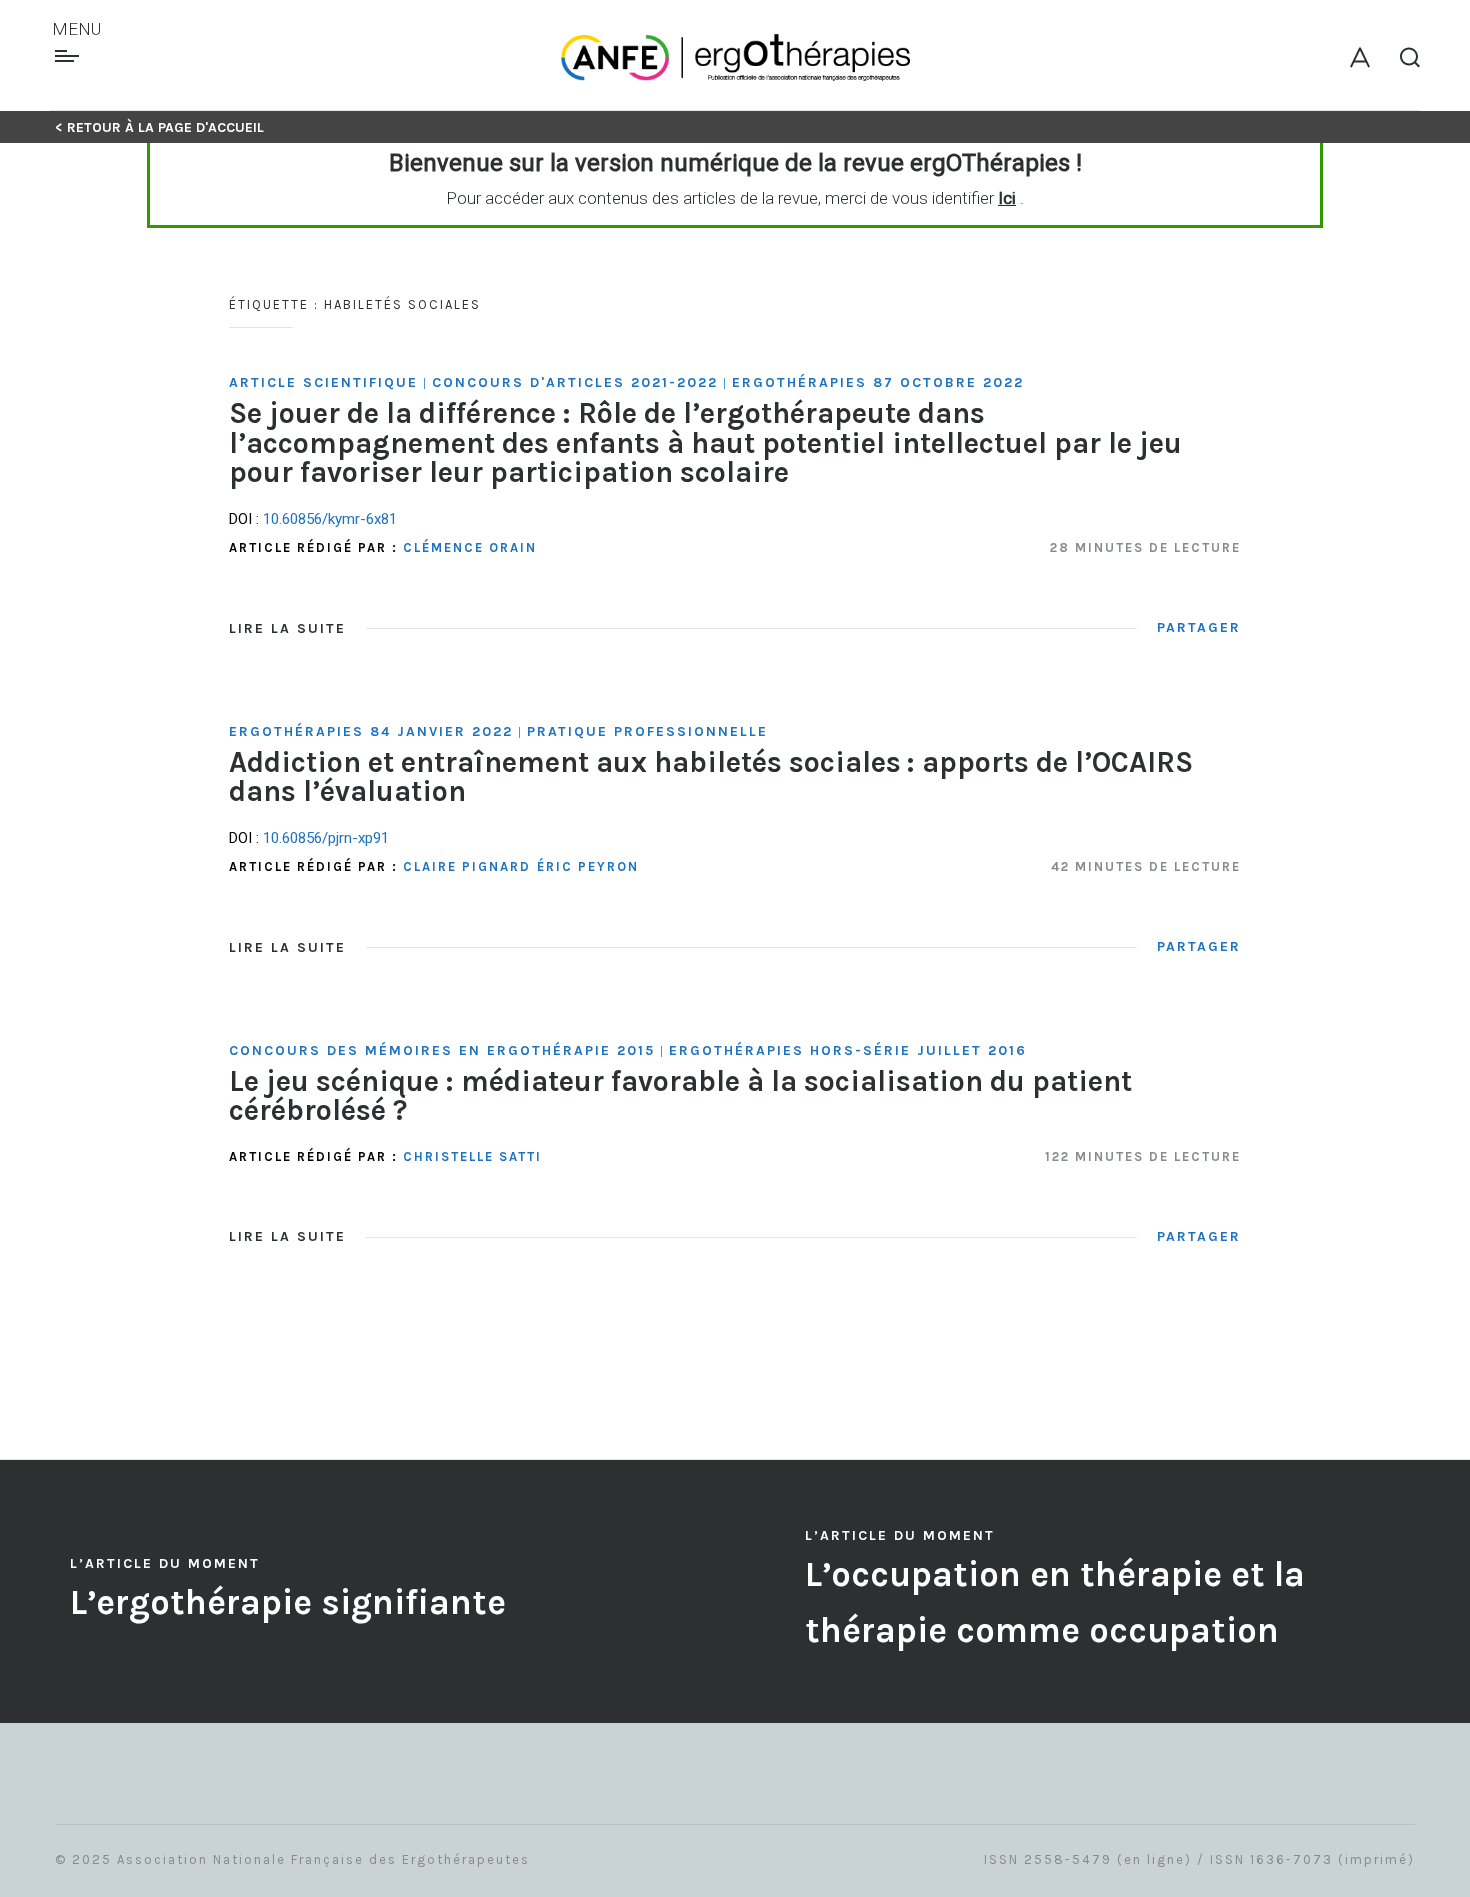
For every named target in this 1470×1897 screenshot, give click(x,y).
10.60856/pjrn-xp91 (326, 838)
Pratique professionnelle (647, 731)
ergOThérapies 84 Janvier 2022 (371, 731)
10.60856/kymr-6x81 (330, 519)
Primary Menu (69, 56)
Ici (1007, 198)
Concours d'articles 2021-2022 (575, 382)
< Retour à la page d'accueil (159, 127)
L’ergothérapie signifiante (288, 1602)
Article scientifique (323, 382)
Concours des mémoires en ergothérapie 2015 (442, 1050)
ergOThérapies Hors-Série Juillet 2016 (848, 1050)
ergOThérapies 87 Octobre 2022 (878, 382)
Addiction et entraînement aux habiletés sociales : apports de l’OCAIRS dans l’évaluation (711, 776)
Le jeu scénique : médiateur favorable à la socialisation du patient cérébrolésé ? (680, 1095)
